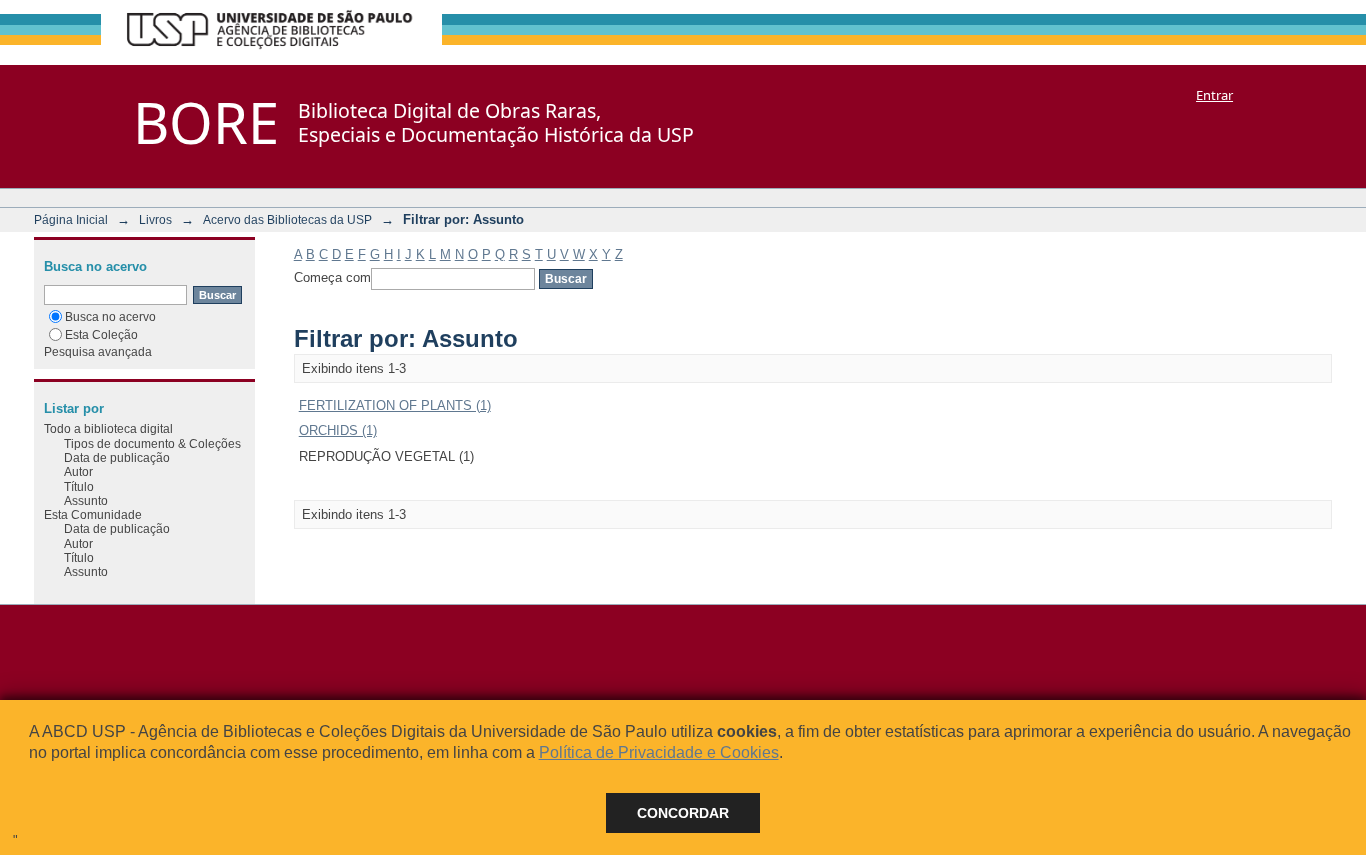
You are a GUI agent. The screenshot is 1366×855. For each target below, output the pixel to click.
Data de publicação (117, 457)
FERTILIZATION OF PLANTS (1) (395, 405)
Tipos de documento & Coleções (152, 443)
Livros (155, 219)
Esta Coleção (101, 334)
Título (79, 486)
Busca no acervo (110, 316)
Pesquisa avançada (98, 351)
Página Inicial (71, 219)
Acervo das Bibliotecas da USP (287, 219)
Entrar (1214, 95)
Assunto (86, 500)
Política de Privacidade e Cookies (659, 752)
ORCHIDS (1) (338, 430)
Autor (78, 471)
